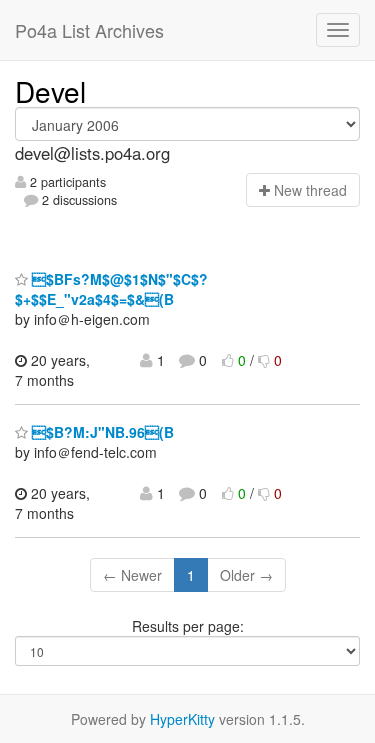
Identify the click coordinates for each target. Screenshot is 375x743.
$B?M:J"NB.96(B (101, 432)
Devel (50, 91)
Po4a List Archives (89, 30)
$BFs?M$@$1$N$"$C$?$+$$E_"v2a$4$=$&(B (111, 289)
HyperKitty (182, 719)
